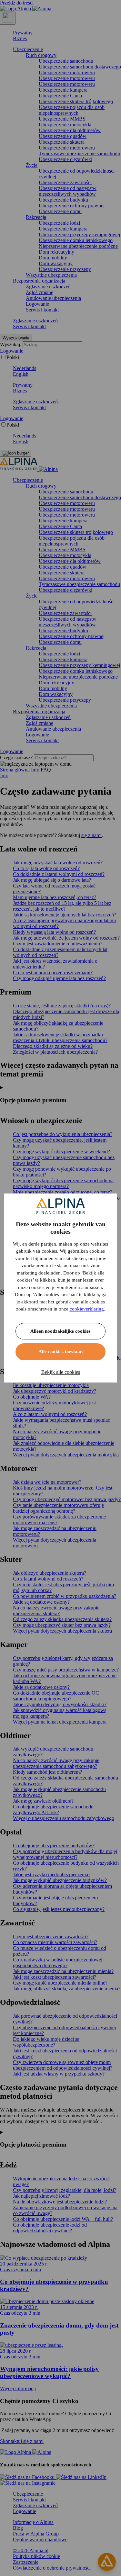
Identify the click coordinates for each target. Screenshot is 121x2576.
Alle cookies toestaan (60, 1352)
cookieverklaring (87, 1309)
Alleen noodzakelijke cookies (60, 1331)
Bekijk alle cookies (61, 1372)
